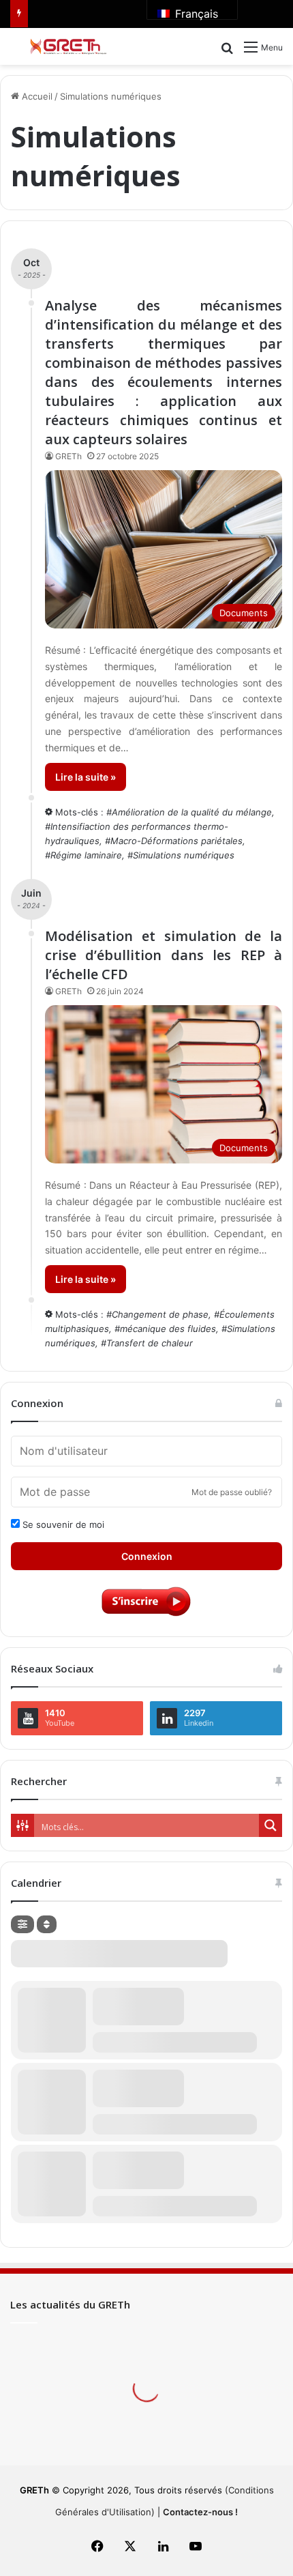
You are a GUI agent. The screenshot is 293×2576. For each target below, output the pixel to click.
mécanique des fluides (168, 1329)
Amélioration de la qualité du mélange (192, 812)
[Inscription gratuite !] (146, 1615)
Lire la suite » (86, 777)
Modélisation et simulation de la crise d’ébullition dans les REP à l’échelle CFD (164, 955)
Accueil (36, 96)
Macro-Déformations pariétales (176, 841)
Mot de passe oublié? (232, 1492)
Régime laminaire (86, 855)
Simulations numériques (184, 855)
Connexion (147, 1556)
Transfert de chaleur (150, 1343)
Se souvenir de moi (62, 1524)
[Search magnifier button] (271, 1825)
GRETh (68, 456)
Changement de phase (160, 1314)
